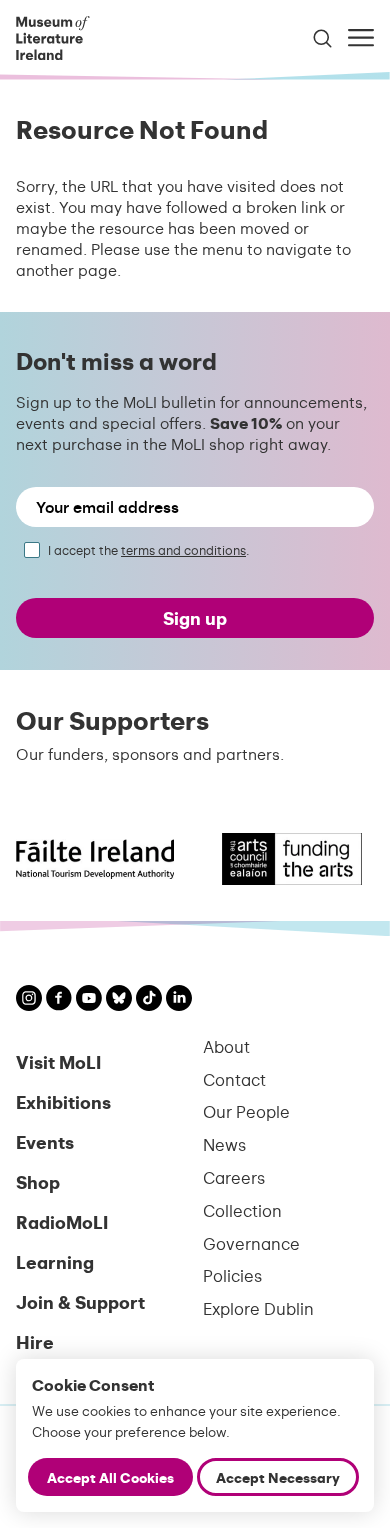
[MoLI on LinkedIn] (179, 1000)
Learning (55, 1261)
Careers (234, 1177)
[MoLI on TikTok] (149, 1000)
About (226, 1046)
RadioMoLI (62, 1221)
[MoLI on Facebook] (59, 1000)
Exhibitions (63, 1101)
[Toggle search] (322, 38)
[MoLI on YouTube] (89, 1000)
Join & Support (80, 1301)
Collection (242, 1210)
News (224, 1144)
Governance (251, 1243)
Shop (38, 1181)
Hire (35, 1341)
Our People (246, 1111)
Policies (232, 1275)
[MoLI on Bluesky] (119, 1000)
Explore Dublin (258, 1308)
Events (45, 1141)
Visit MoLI (58, 1061)
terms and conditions (183, 550)
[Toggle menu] (361, 37)
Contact (234, 1079)
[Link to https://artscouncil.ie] (286, 859)
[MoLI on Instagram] (29, 1000)
